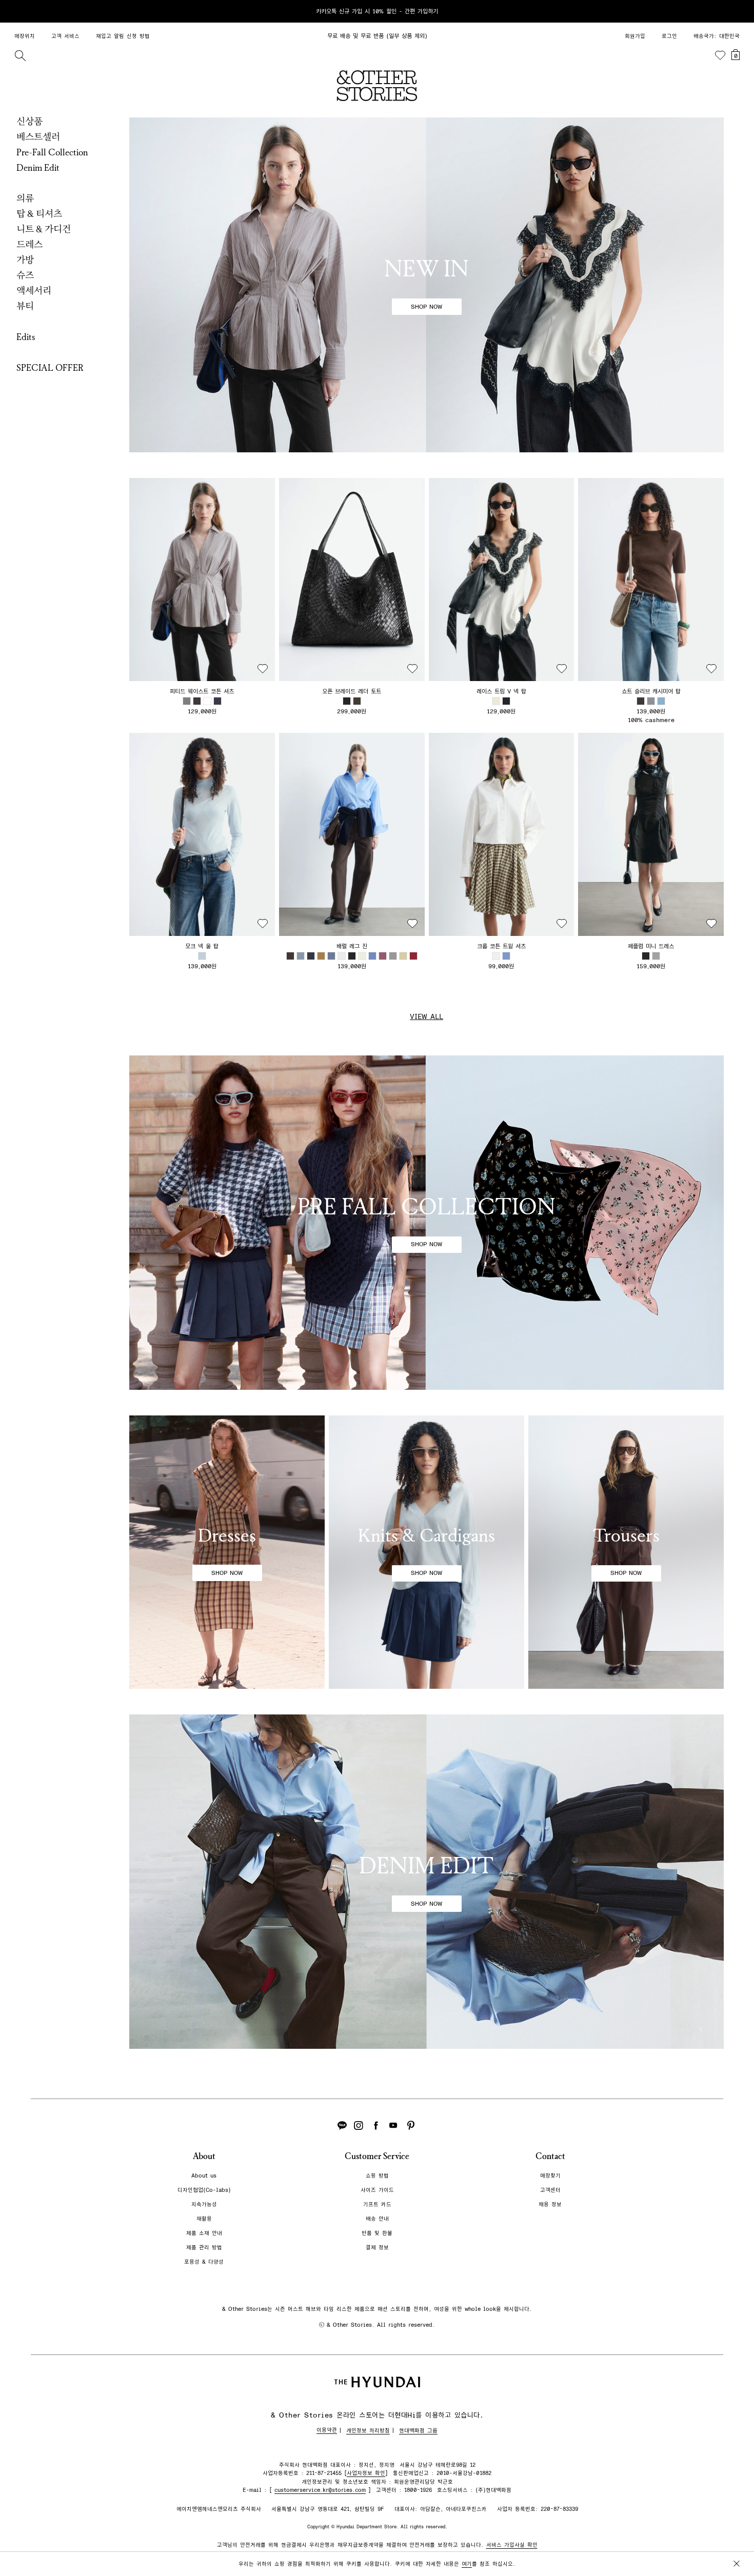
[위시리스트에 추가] (263, 669)
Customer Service (377, 2156)
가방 (25, 260)
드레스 (29, 245)
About (204, 2156)
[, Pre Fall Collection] (426, 1223)
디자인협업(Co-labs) (204, 2190)
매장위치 (25, 36)
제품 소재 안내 (204, 2233)
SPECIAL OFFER (50, 368)
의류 (25, 198)
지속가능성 (204, 2204)
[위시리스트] (720, 55)
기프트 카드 (377, 2204)
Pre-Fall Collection (52, 152)
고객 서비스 (65, 36)
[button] (202, 580)
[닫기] (737, 11)
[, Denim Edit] (426, 1882)
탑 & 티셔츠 (39, 214)
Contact (550, 2156)
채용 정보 (550, 2204)
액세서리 (34, 291)
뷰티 (25, 306)
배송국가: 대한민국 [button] (717, 36)
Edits (26, 337)
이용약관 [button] (327, 2430)
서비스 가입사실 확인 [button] (512, 2545)
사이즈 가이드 (377, 2190)
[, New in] (426, 285)
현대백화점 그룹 (418, 2431)
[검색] (20, 55)
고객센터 (550, 2190)
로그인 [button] (669, 36)
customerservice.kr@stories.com (320, 2490)
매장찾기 (550, 2176)
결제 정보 (377, 2248)
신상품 (29, 122)
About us (204, 2176)
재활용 (204, 2219)
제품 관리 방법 (204, 2248)
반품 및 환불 (377, 2233)
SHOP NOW (426, 307)
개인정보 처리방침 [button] (368, 2431)
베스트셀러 (38, 137)
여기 (467, 2564)
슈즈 (25, 275)
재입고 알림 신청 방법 (123, 36)
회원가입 (635, 36)
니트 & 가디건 (44, 229)
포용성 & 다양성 (204, 2262)
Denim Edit (38, 168)
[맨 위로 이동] (735, 2536)
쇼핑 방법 (377, 2176)
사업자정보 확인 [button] (366, 2473)
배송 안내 (377, 2219)
